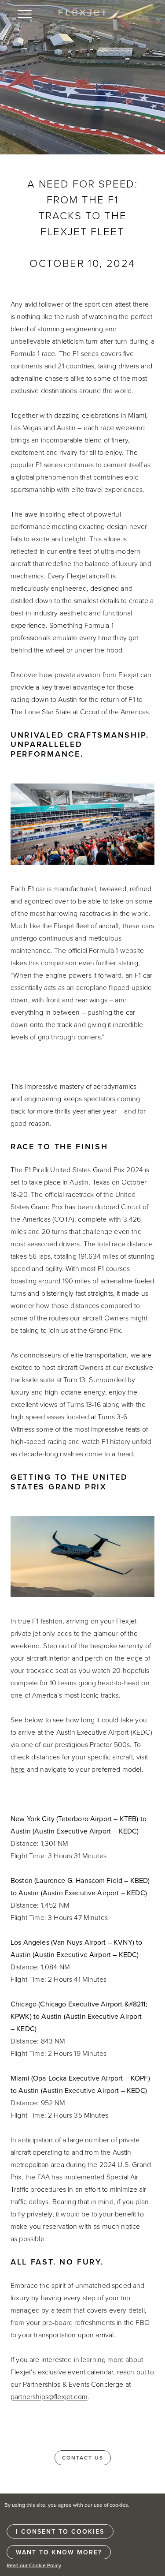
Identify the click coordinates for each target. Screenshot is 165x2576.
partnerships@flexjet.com (49, 2396)
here (18, 1769)
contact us (83, 2458)
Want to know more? (59, 2552)
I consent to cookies (60, 2531)
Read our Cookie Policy (34, 2565)
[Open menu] (25, 14)
